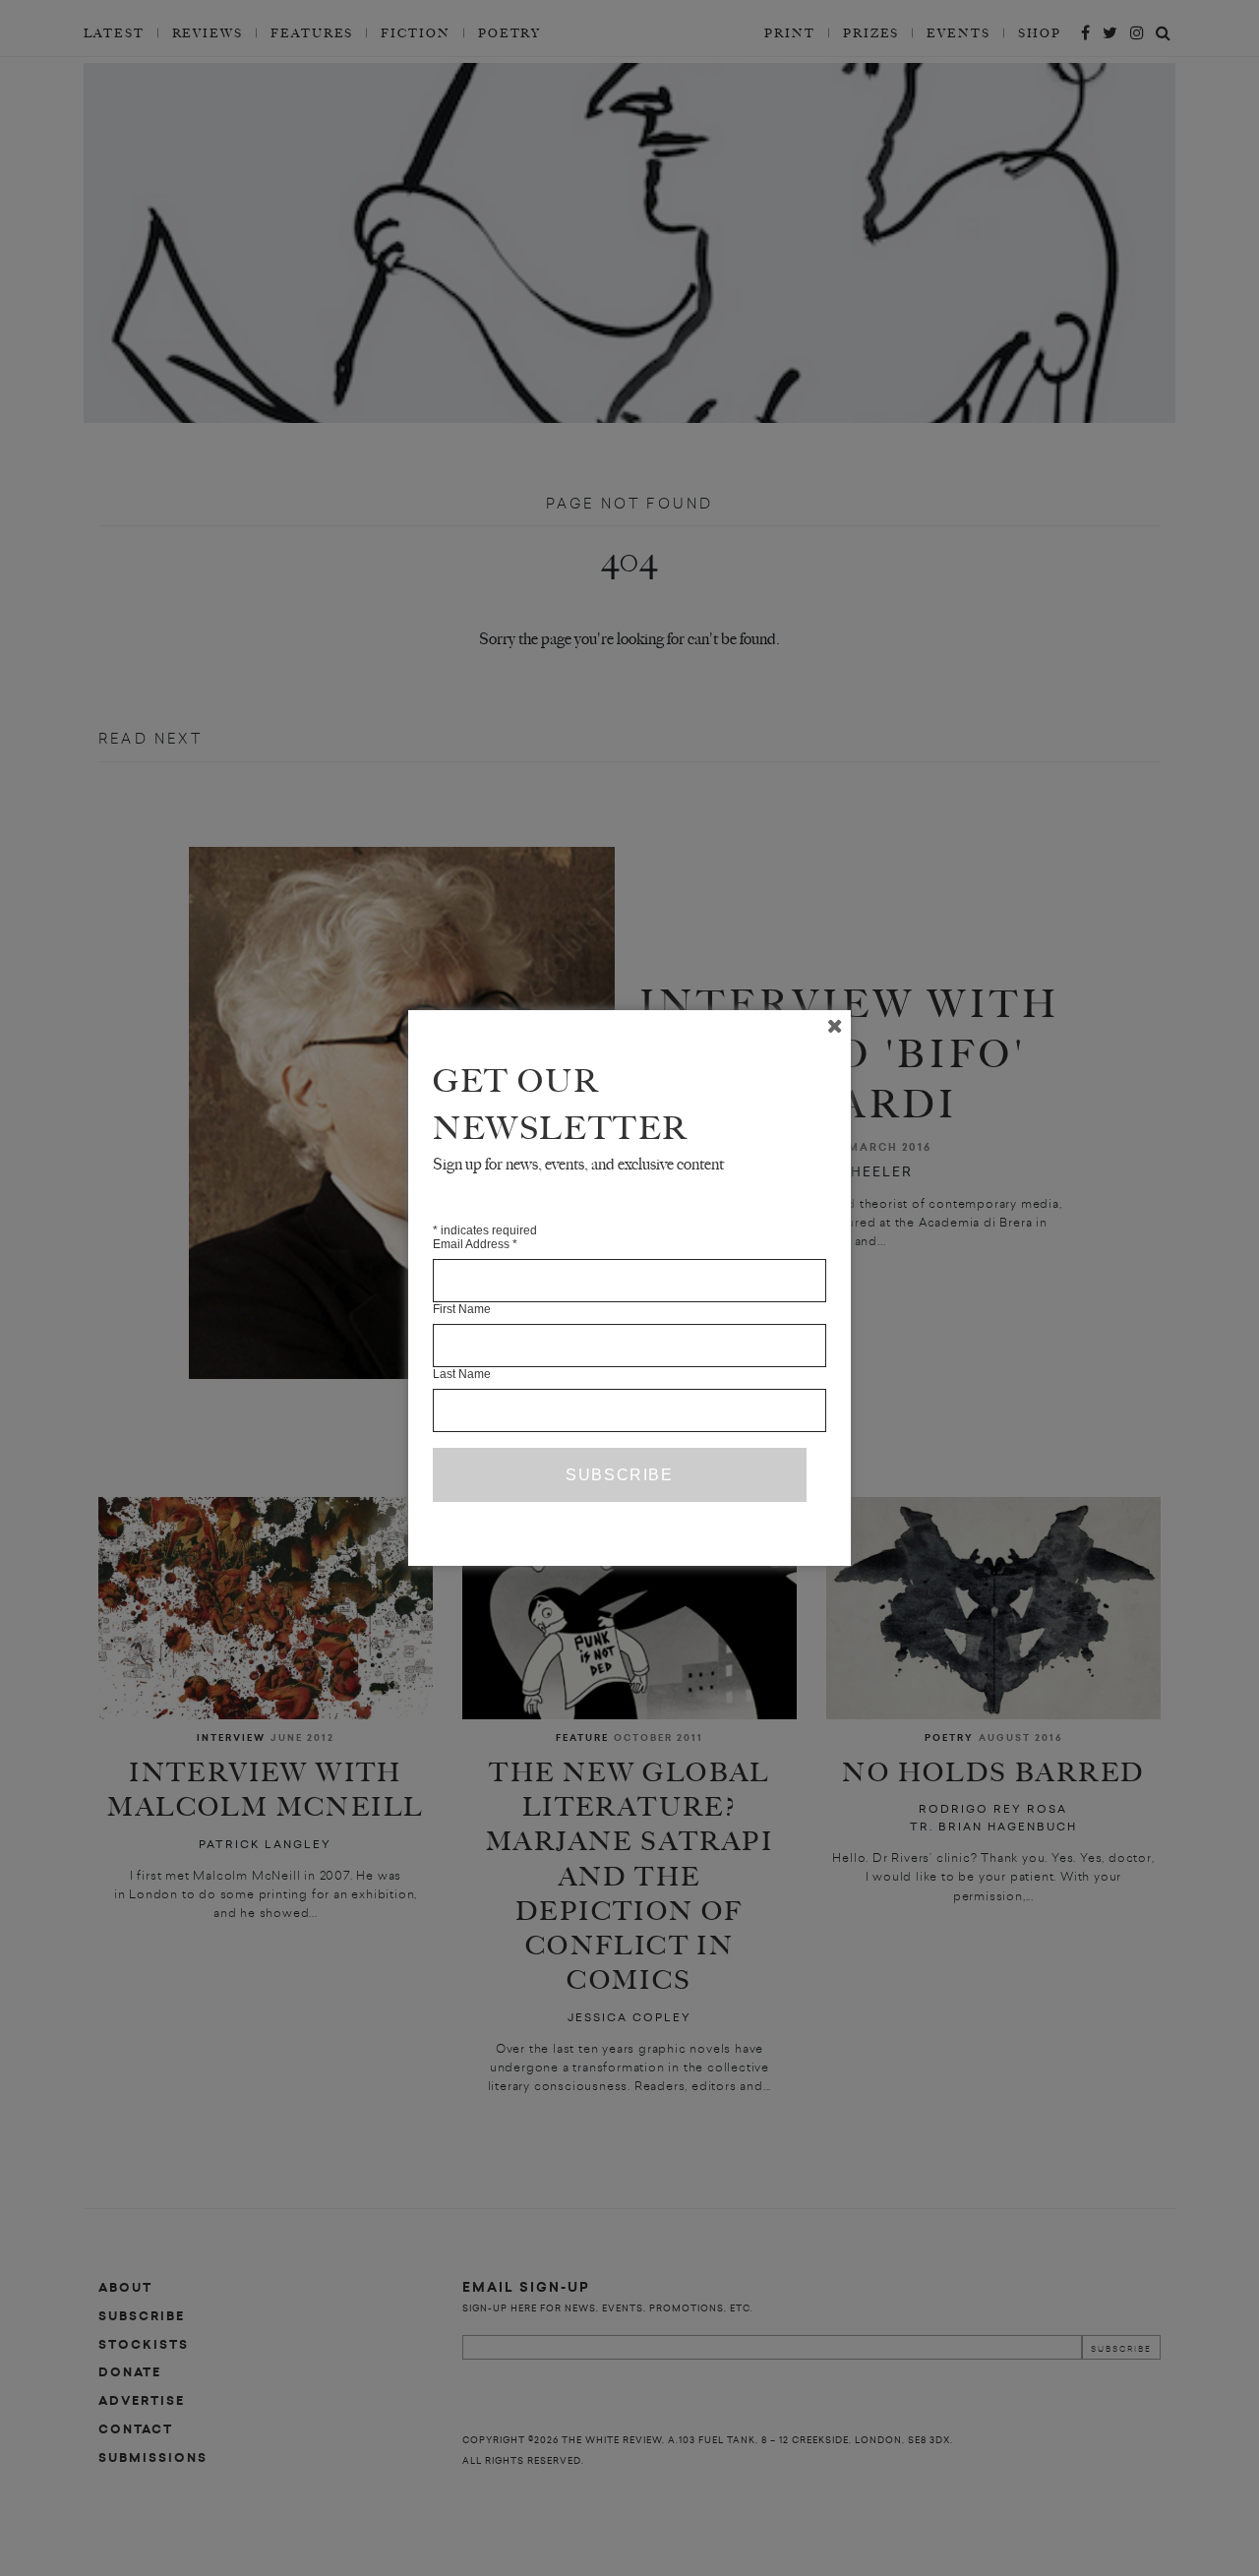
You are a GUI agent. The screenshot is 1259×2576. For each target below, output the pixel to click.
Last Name (462, 1374)
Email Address (475, 1244)
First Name (462, 1309)
